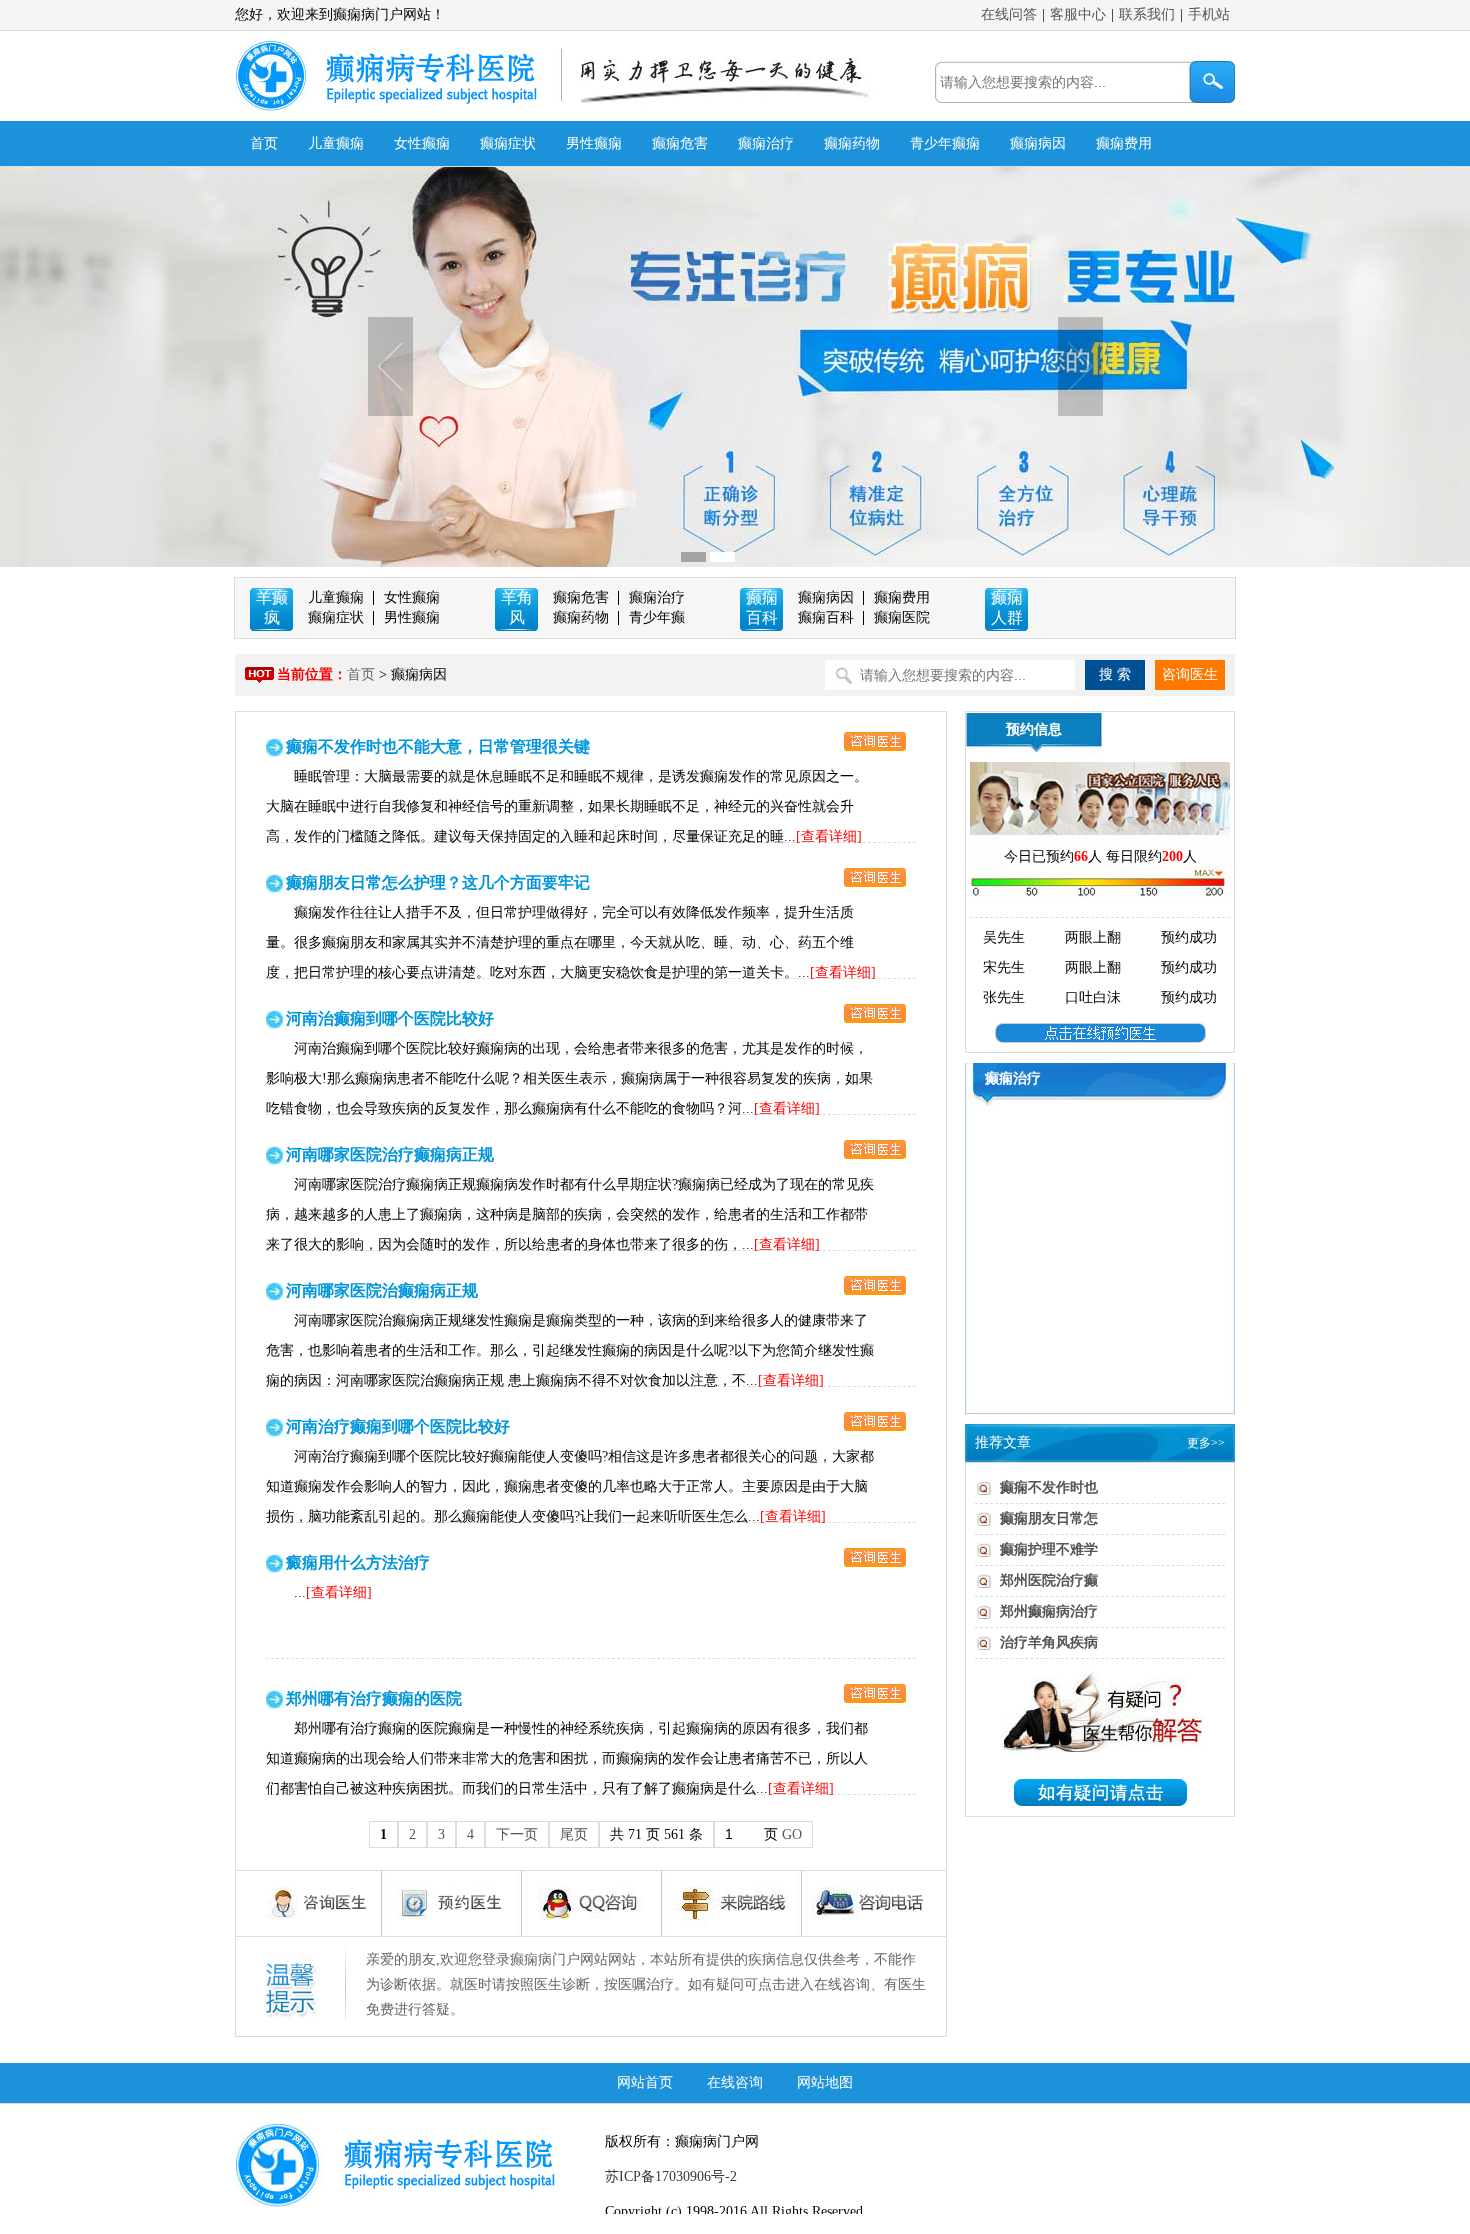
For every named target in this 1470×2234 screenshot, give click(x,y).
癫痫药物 (852, 143)
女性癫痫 (422, 143)
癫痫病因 (1038, 143)
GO (792, 1834)
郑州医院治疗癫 (1049, 1580)
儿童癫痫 (336, 143)
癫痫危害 (680, 143)
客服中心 (1078, 14)
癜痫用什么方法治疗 (358, 1562)
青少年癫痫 (945, 143)
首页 (264, 143)
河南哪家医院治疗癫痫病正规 (390, 1154)
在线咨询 (735, 2082)
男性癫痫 (594, 143)
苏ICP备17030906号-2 (671, 2176)
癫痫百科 (826, 617)
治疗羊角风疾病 (1049, 1642)
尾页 (574, 1834)
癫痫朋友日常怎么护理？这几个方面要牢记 (438, 882)
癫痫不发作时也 (1049, 1487)
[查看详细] (829, 836)
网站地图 (825, 2082)
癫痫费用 (1124, 143)
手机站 (1209, 14)
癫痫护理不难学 (1049, 1549)
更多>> (1206, 1443)
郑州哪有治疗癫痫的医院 (374, 1698)
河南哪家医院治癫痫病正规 (382, 1290)
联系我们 (1147, 14)
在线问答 (1009, 14)
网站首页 (645, 2082)
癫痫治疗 (766, 143)
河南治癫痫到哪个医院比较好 (390, 1018)
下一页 (517, 1834)
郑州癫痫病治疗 (1049, 1611)
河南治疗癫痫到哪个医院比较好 (398, 1426)
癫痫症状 (508, 143)
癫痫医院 (902, 617)
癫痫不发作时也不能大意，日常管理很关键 (438, 746)
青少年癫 (657, 617)
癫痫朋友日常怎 (1049, 1518)
